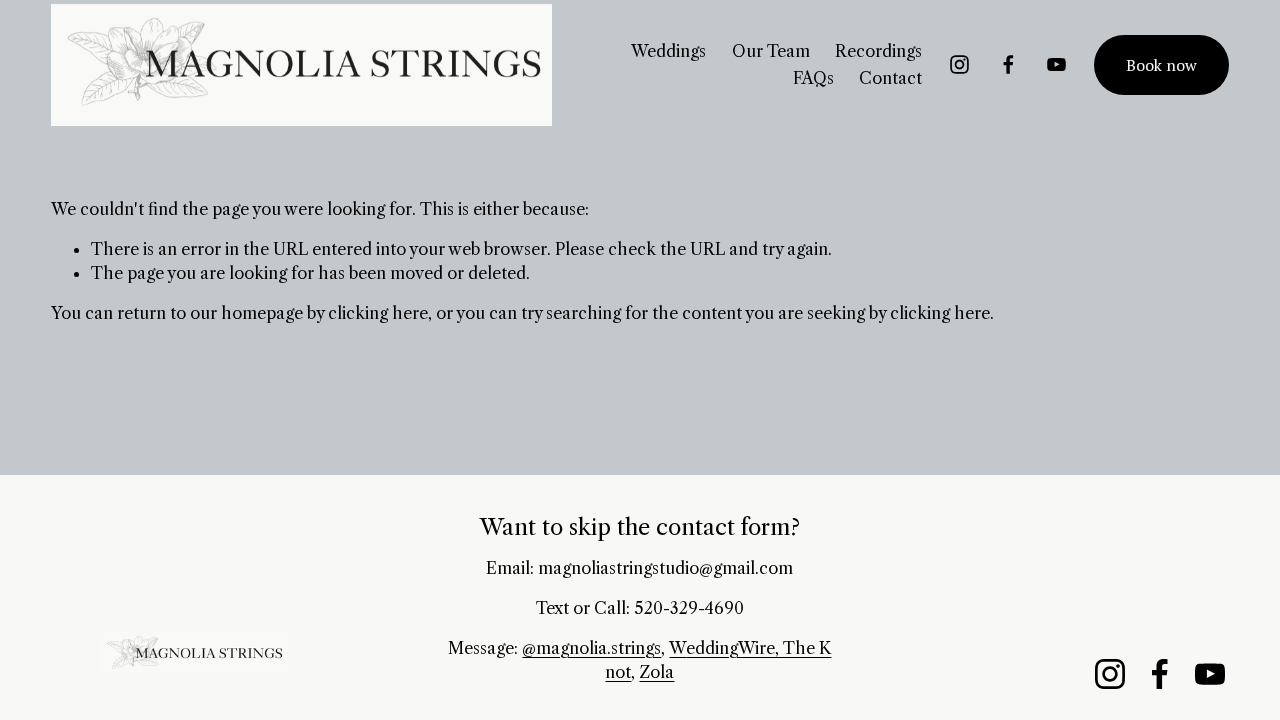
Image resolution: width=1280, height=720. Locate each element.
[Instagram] (959, 64)
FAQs (813, 78)
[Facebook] (1008, 64)
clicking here (378, 313)
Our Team (771, 51)
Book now (1161, 65)
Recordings (878, 51)
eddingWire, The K (758, 648)
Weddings (668, 51)
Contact (890, 78)
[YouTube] (1056, 64)
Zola (656, 672)
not (618, 672)
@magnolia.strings (591, 648)
